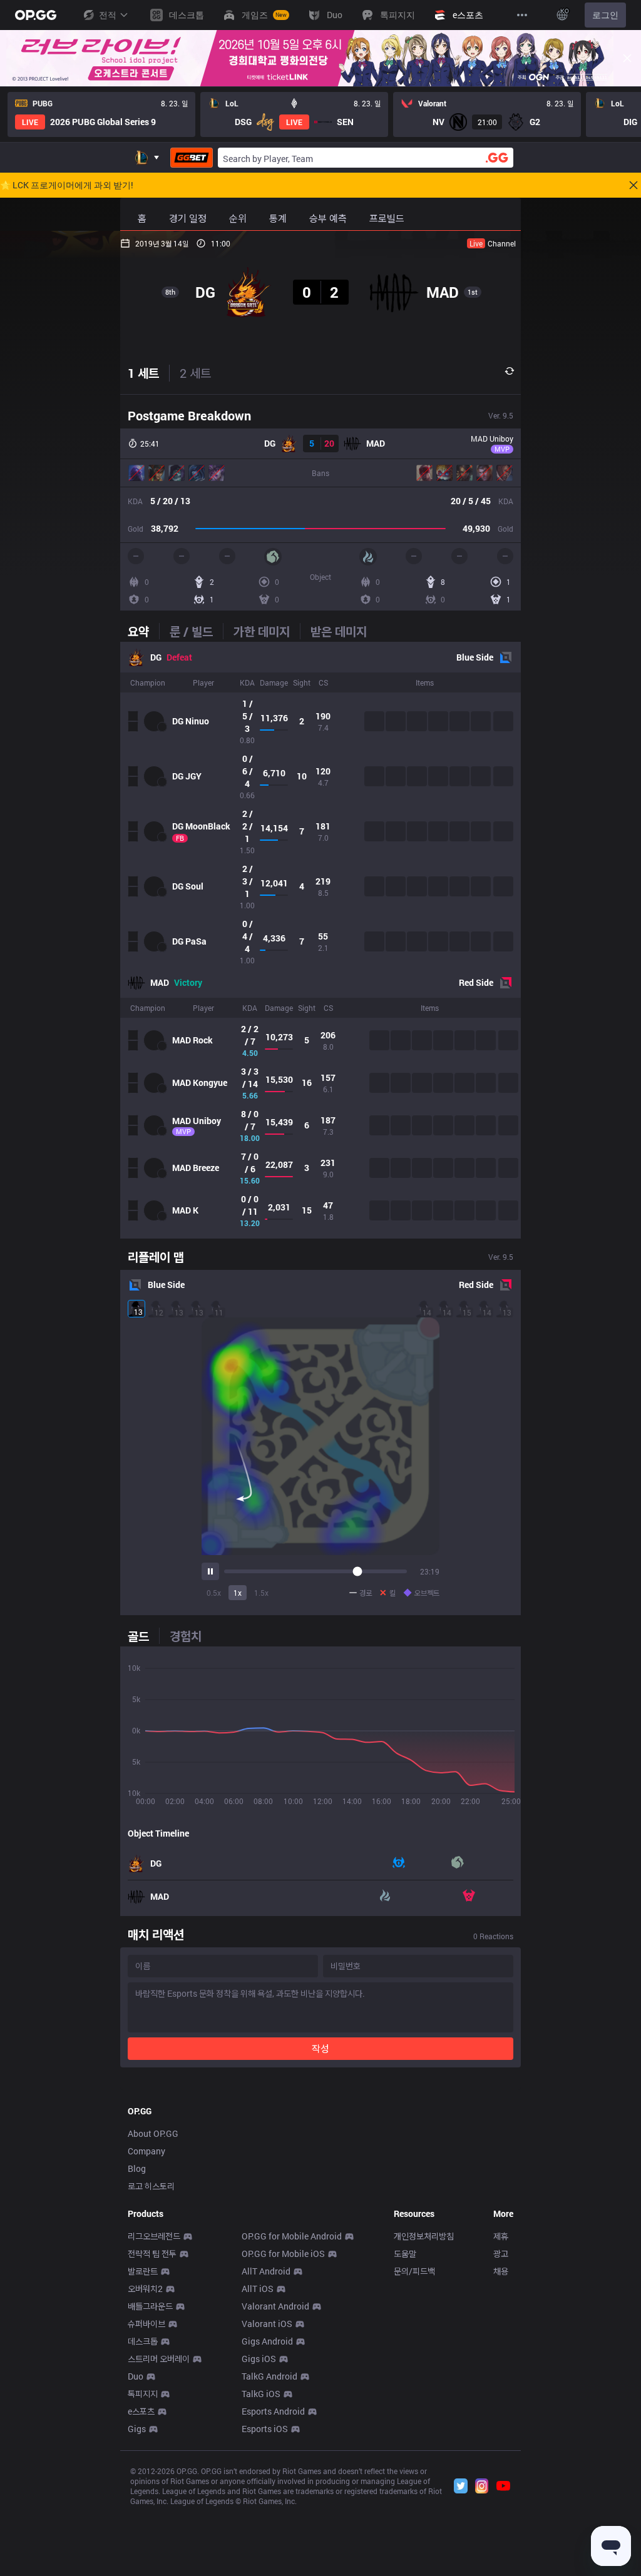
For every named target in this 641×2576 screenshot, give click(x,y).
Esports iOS (265, 2429)
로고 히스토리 (151, 2186)
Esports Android (273, 2411)
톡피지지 (143, 2394)
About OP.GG (153, 2133)
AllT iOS (258, 2289)
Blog (137, 2168)
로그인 (605, 15)
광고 (501, 2254)
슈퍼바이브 (146, 2324)
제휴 (501, 2236)
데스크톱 (143, 2341)
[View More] (522, 15)
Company (146, 2151)
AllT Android (266, 2271)
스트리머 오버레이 (159, 2359)
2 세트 (195, 373)
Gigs (137, 2429)
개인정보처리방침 (424, 2236)
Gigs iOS (259, 2359)
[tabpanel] (320, 940)
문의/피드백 (414, 2271)
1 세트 (143, 373)
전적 (108, 15)
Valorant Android (275, 2306)
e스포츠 (141, 2411)
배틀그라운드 (150, 2306)
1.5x (261, 1593)
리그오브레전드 (154, 2236)
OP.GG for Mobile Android (292, 2236)
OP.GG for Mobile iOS (283, 2254)
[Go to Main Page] (36, 15)
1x (238, 1593)
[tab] (143, 631)
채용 (501, 2271)
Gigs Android (267, 2341)
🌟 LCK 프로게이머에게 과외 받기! (67, 185)
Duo (136, 2376)
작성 (320, 2048)
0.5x (214, 1593)
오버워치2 (145, 2289)
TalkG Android (269, 2376)
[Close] (627, 58)
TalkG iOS (261, 2394)
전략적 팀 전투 (152, 2254)
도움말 (405, 2254)
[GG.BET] (192, 158)
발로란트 (143, 2271)
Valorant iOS (267, 2324)
